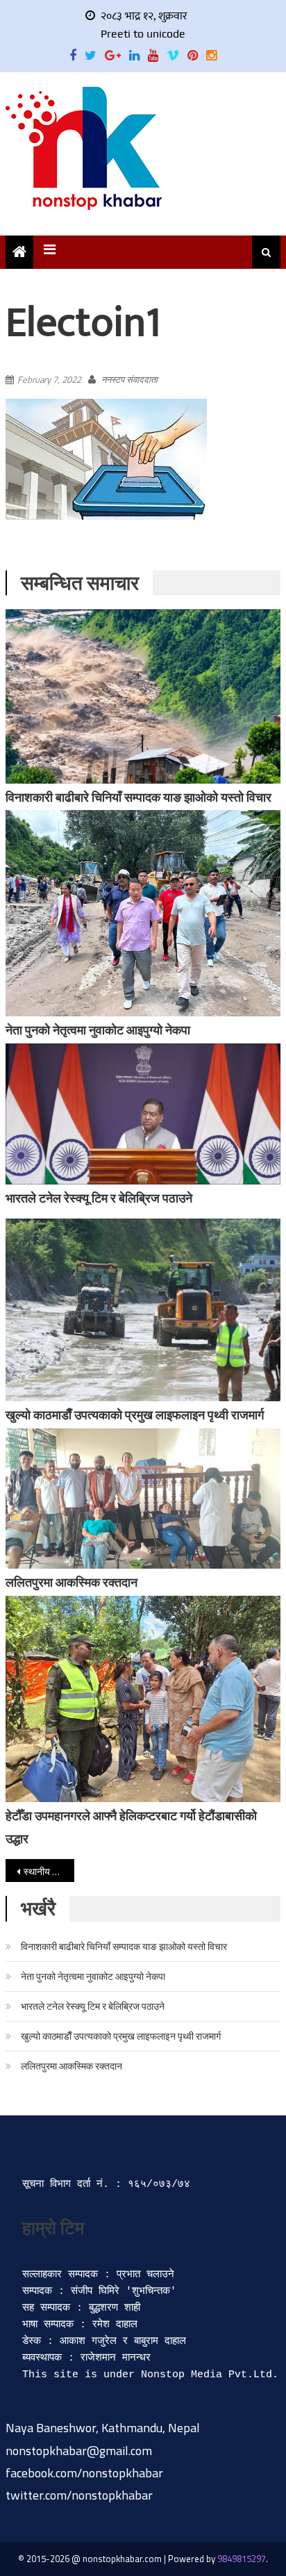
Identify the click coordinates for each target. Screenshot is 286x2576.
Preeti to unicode (143, 34)
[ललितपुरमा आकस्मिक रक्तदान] (143, 1498)
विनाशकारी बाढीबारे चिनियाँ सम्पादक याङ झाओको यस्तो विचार (138, 797)
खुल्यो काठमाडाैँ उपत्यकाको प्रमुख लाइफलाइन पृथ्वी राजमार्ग (135, 1415)
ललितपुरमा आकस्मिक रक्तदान (71, 1582)
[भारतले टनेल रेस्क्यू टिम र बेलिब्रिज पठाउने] (143, 1114)
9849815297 (242, 2559)
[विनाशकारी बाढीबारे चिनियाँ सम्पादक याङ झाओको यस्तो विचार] (143, 696)
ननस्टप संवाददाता (129, 379)
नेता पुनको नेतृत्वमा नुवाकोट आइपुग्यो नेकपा (98, 1030)
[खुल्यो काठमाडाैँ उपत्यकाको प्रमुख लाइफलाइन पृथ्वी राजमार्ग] (143, 1310)
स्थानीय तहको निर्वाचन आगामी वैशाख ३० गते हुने (49, 1871)
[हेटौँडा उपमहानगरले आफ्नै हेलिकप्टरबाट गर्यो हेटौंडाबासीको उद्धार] (143, 1699)
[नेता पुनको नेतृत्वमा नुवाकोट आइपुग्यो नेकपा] (143, 913)
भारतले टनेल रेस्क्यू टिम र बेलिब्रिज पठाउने (99, 1198)
